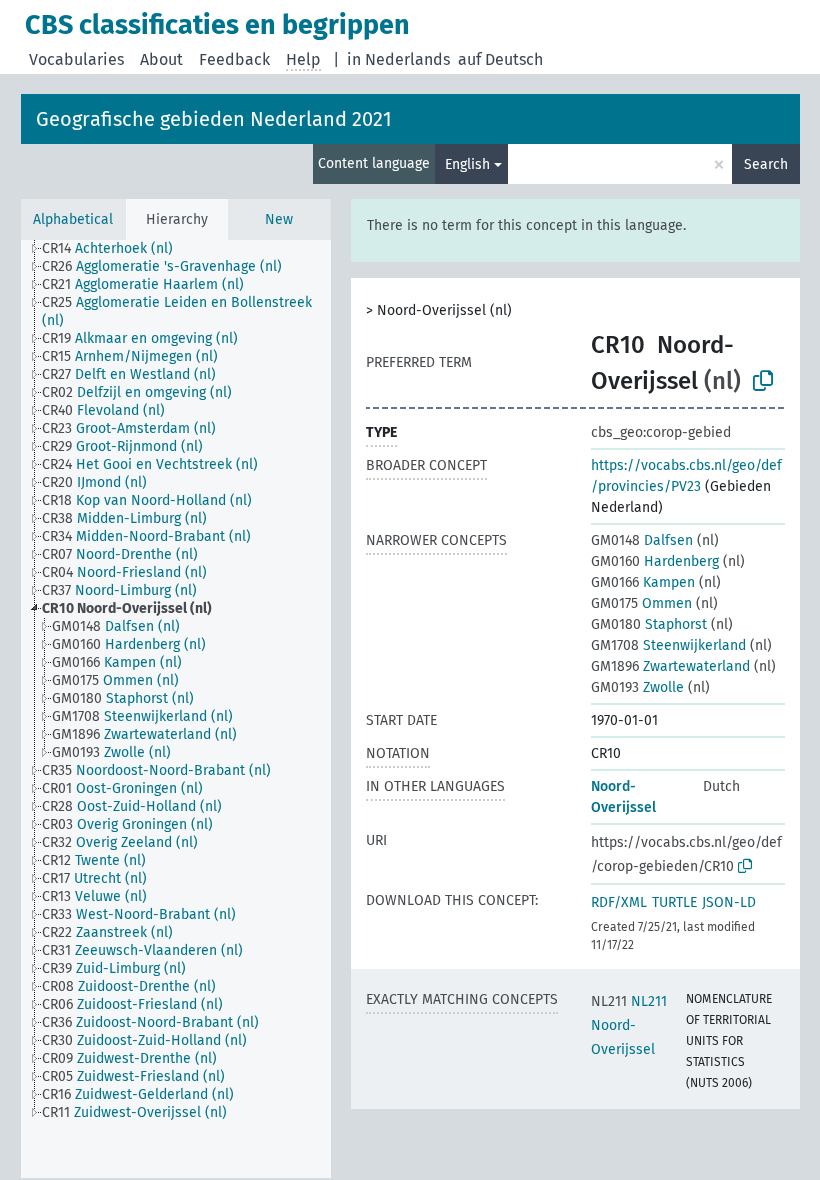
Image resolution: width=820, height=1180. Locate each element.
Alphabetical (73, 219)
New (279, 219)
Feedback (234, 59)
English (467, 164)
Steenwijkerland (668, 645)
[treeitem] (116, 249)
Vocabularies (76, 59)
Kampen (643, 582)
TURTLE (674, 902)
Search (766, 164)
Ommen (641, 603)
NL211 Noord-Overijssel (629, 1025)
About (161, 59)
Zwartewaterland (670, 666)
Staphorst (649, 624)
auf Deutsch (500, 59)
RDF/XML (619, 902)
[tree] (176, 709)
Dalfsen (642, 540)
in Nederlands (398, 59)
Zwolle (637, 687)
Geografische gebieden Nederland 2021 (214, 119)
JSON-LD (729, 902)
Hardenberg (655, 561)
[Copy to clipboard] (763, 381)
